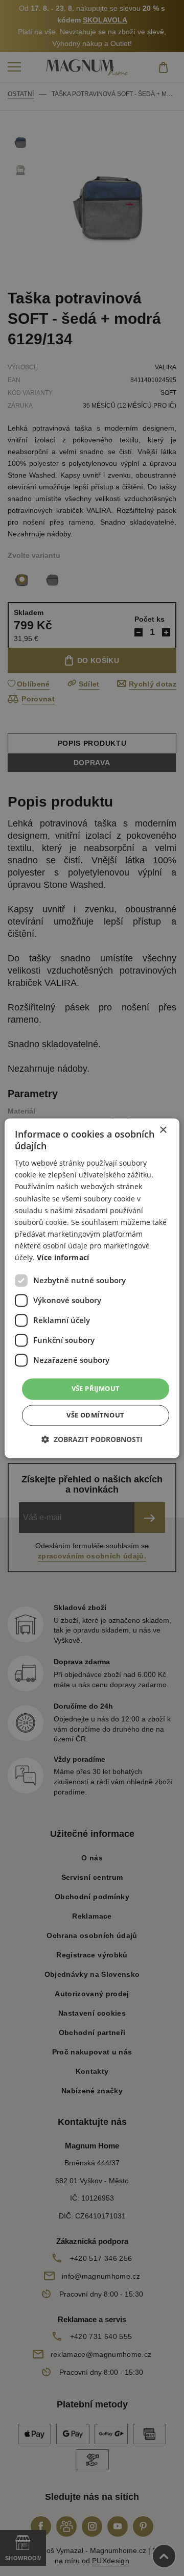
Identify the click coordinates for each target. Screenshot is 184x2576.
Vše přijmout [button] (96, 1389)
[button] (92, 1439)
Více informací (63, 1257)
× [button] (163, 1130)
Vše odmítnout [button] (95, 1415)
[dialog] (92, 1288)
